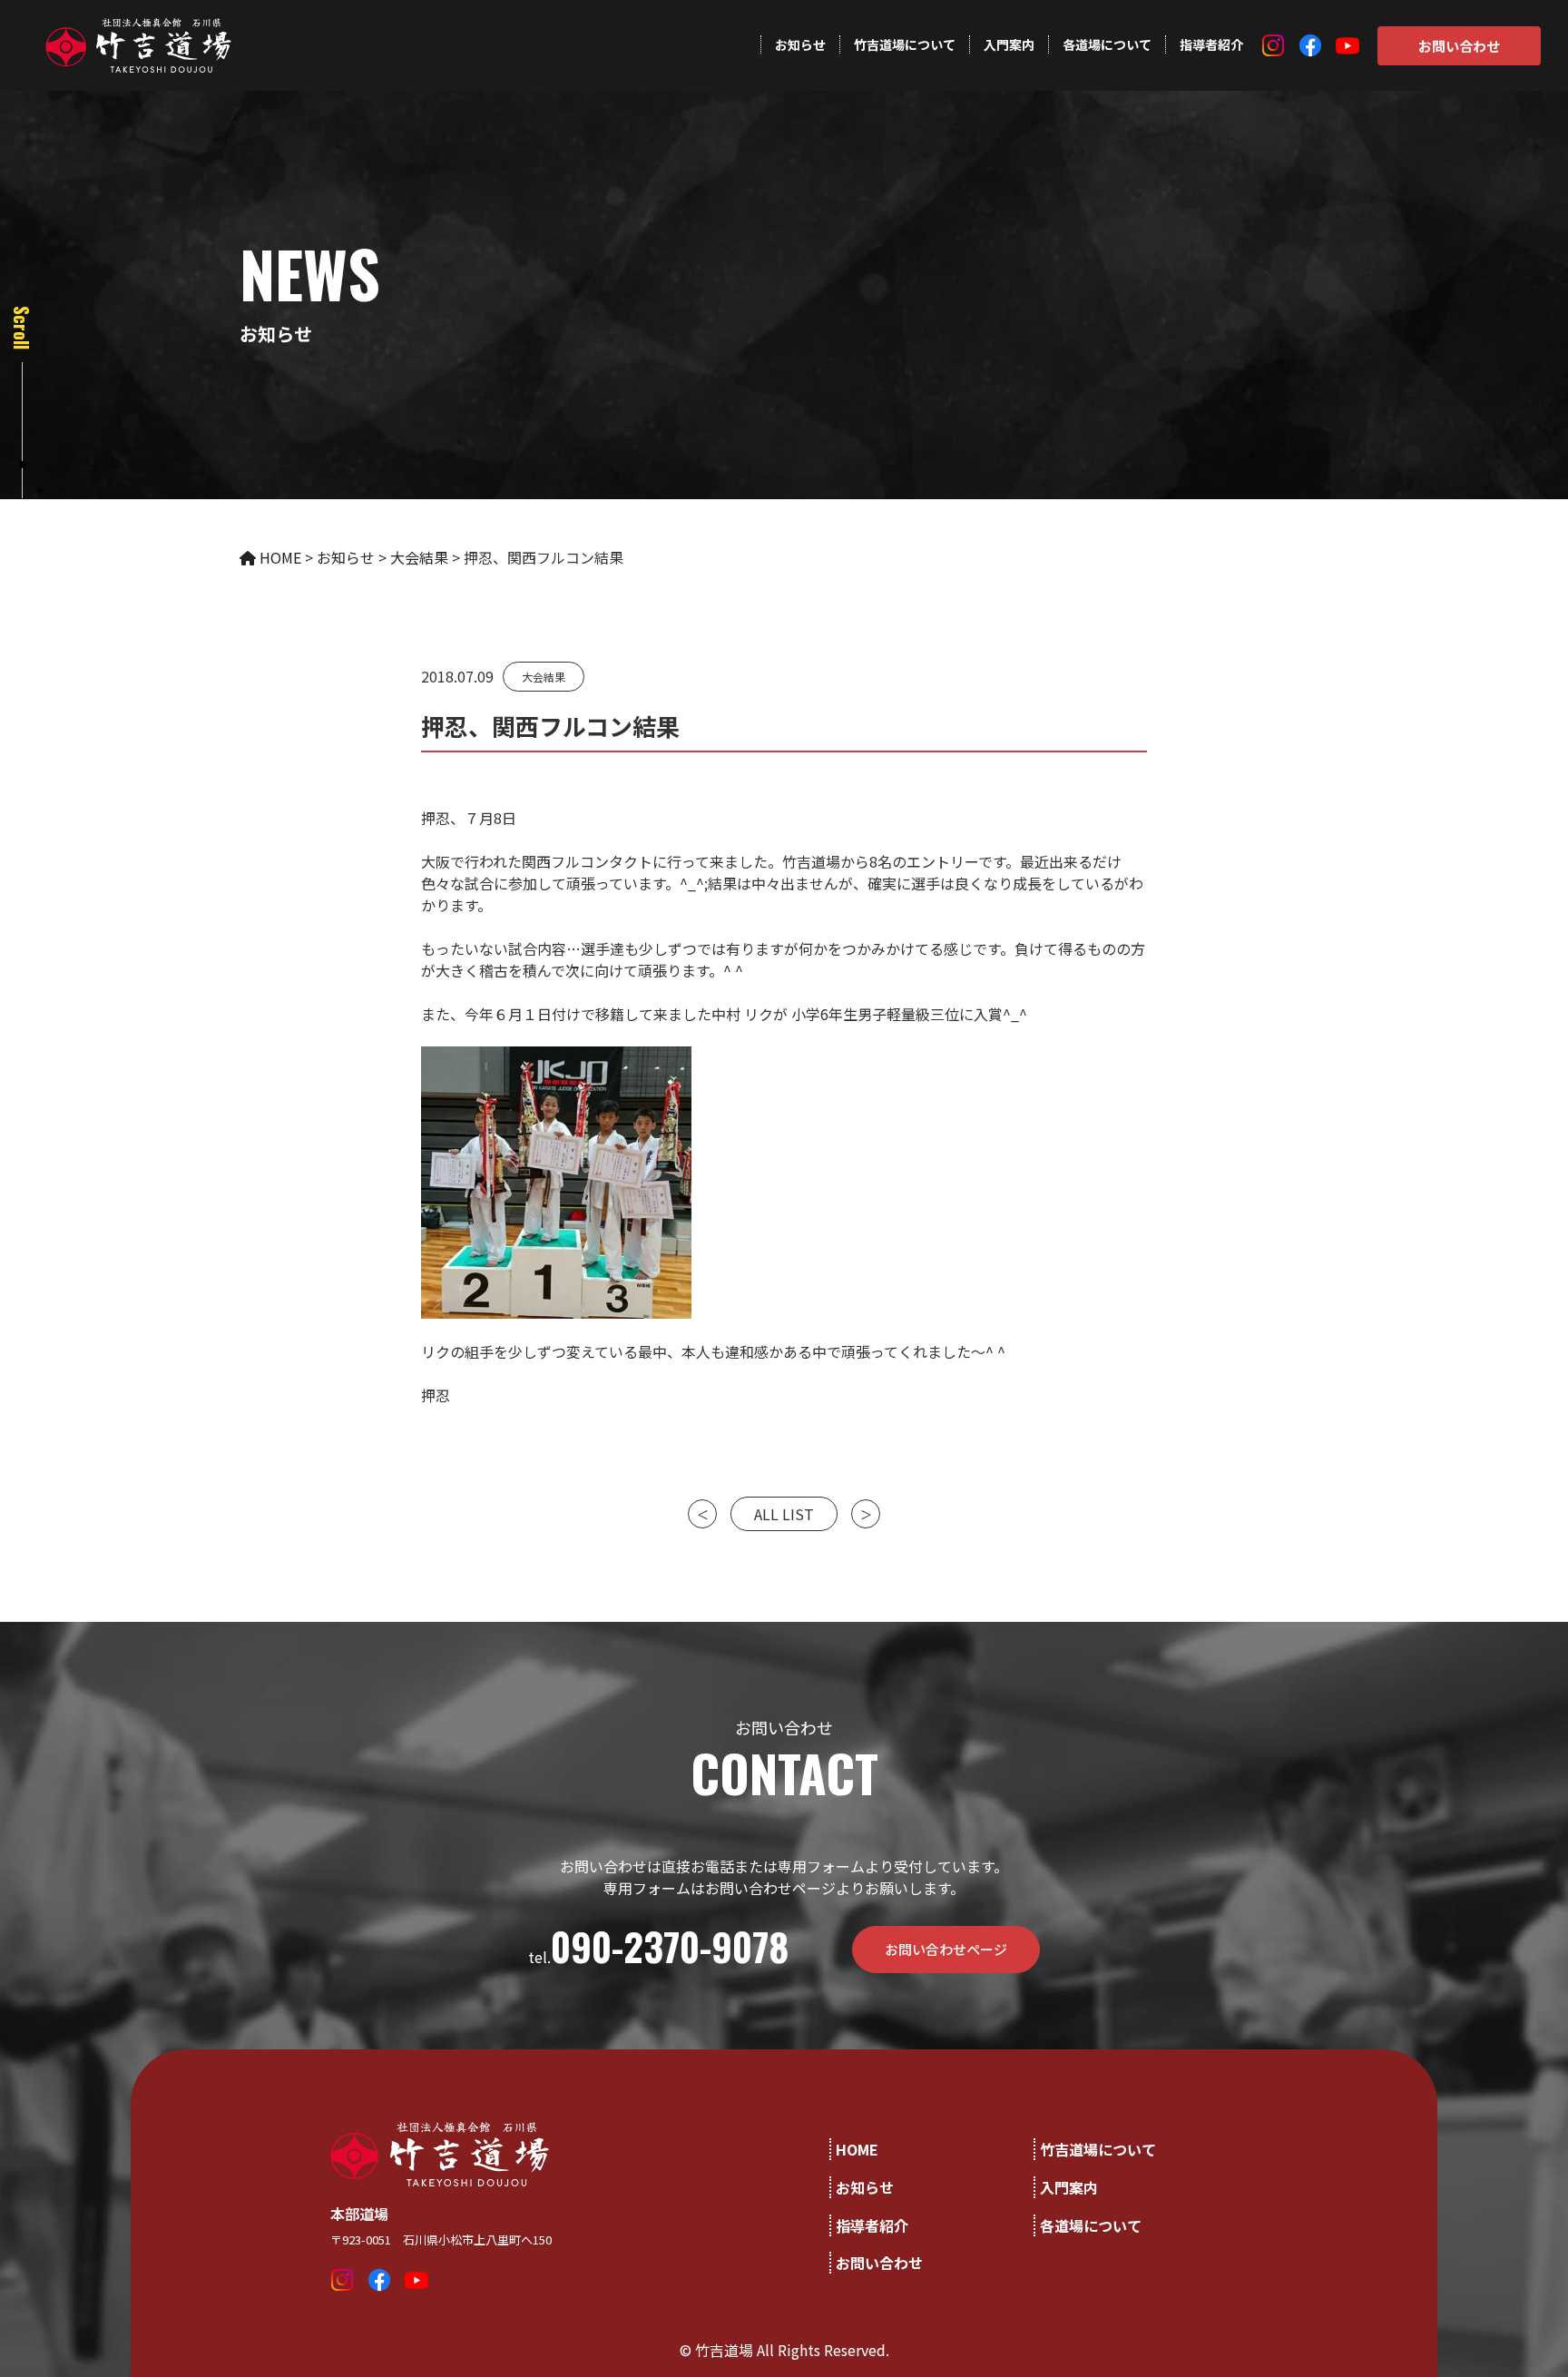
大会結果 (544, 677)
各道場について (1107, 44)
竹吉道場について (905, 44)
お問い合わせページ (946, 1949)
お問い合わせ (1459, 46)
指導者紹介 (1211, 44)
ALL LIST (784, 1514)
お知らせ (800, 44)
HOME (857, 2149)
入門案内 (1009, 44)
